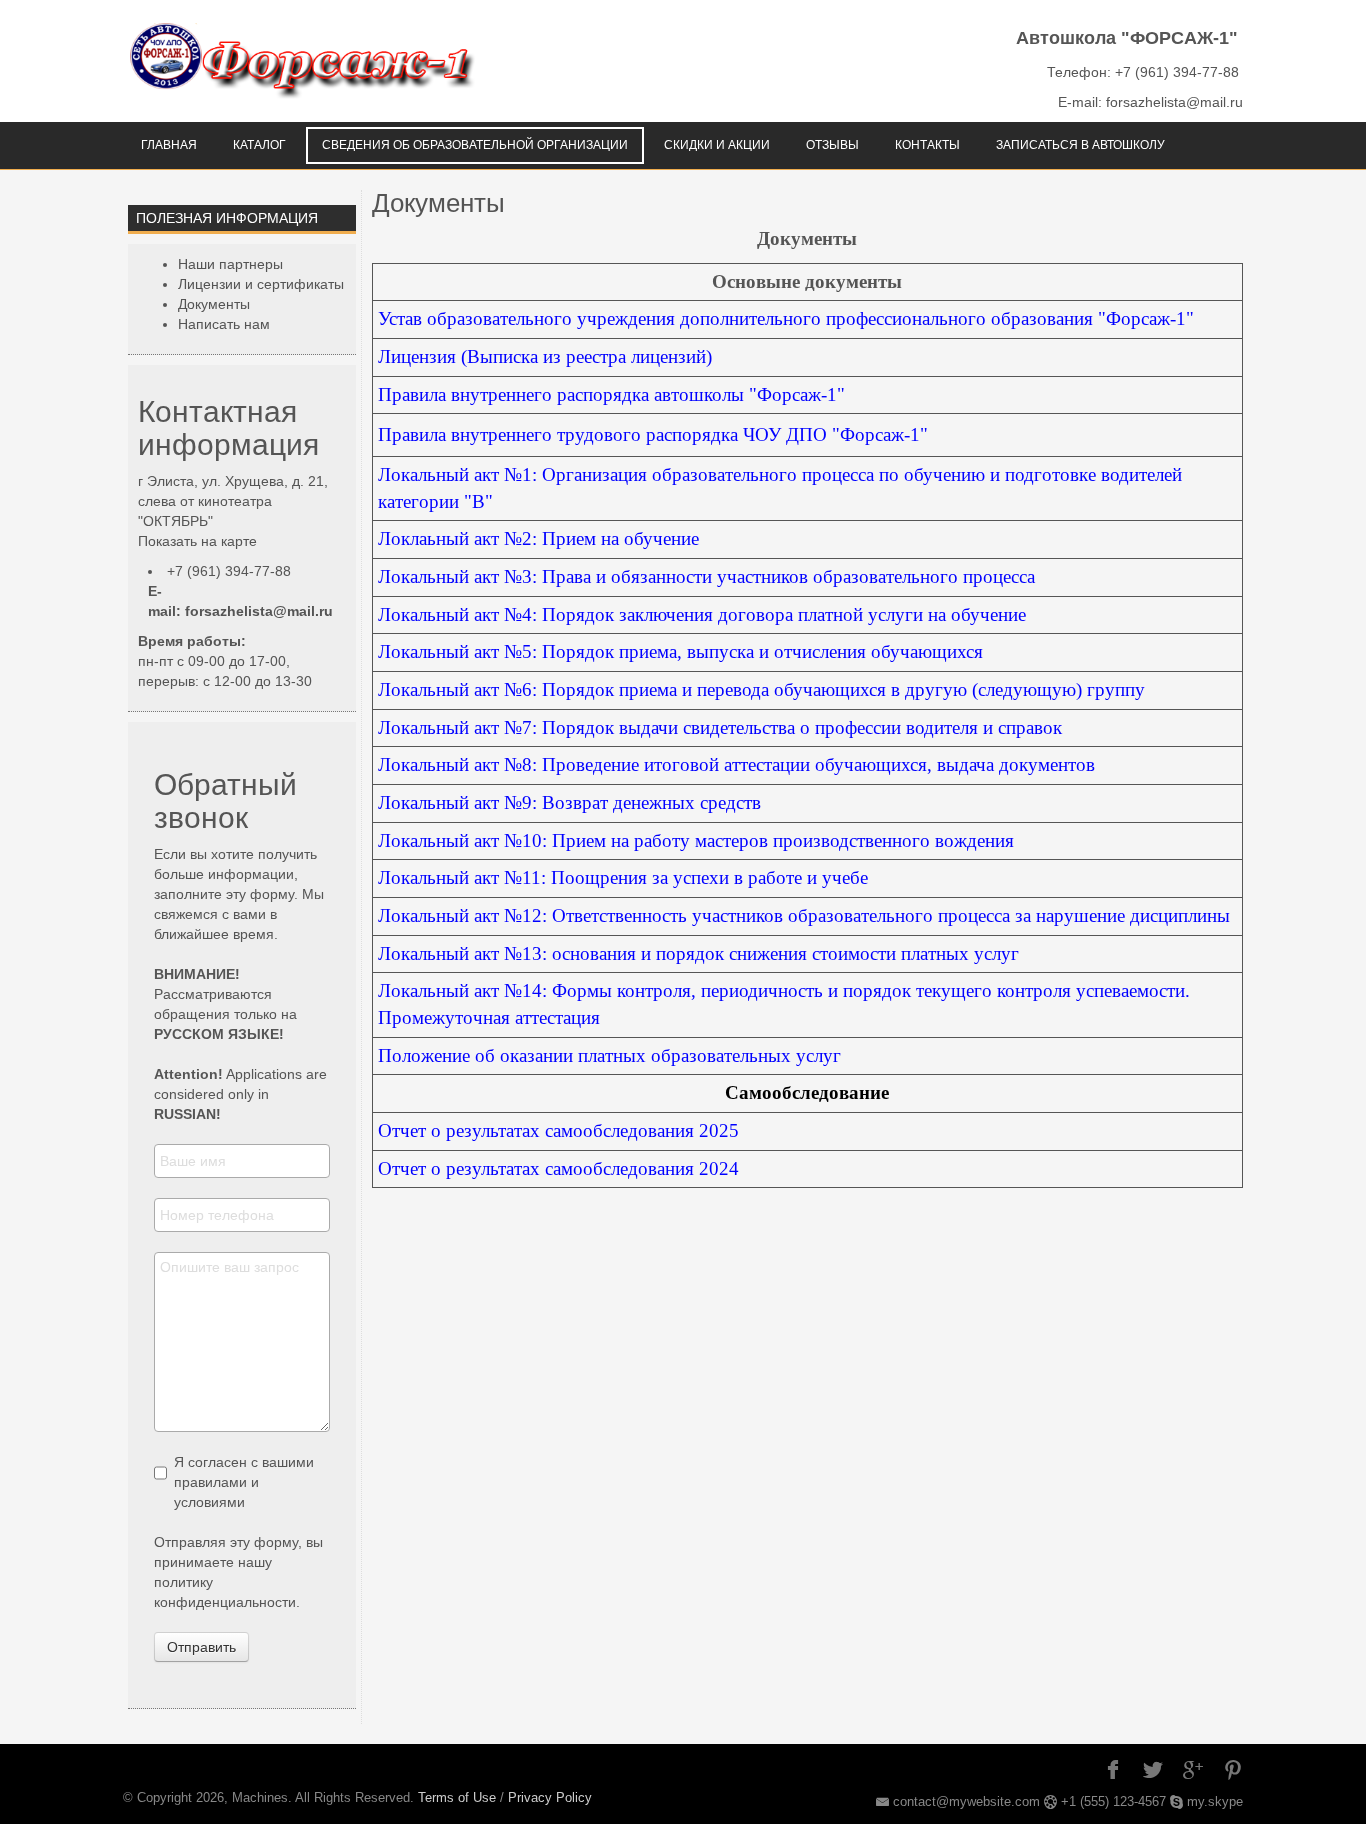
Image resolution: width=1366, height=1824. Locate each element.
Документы (438, 203)
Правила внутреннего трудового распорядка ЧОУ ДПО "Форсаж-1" (653, 434)
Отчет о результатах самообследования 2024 (558, 1168)
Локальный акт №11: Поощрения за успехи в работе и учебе (623, 877)
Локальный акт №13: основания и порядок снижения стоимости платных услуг (698, 953)
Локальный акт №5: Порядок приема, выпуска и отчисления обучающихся (680, 651)
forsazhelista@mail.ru (259, 611)
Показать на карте (197, 541)
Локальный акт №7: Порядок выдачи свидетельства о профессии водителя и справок (720, 727)
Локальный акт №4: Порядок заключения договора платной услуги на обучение (702, 614)
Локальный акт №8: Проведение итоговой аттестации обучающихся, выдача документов (736, 764)
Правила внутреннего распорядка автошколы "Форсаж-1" (611, 394)
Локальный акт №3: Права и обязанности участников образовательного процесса (706, 576)
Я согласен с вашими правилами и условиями (244, 1482)
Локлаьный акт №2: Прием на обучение (538, 538)
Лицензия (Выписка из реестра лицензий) (545, 356)
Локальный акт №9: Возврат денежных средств (569, 802)
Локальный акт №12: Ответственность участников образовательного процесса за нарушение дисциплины (804, 915)
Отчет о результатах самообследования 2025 (558, 1130)
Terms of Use (457, 1797)
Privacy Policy (550, 1797)
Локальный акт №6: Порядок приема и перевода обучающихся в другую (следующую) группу (761, 689)
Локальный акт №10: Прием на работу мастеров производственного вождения (696, 840)
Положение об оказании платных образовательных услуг (609, 1055)
